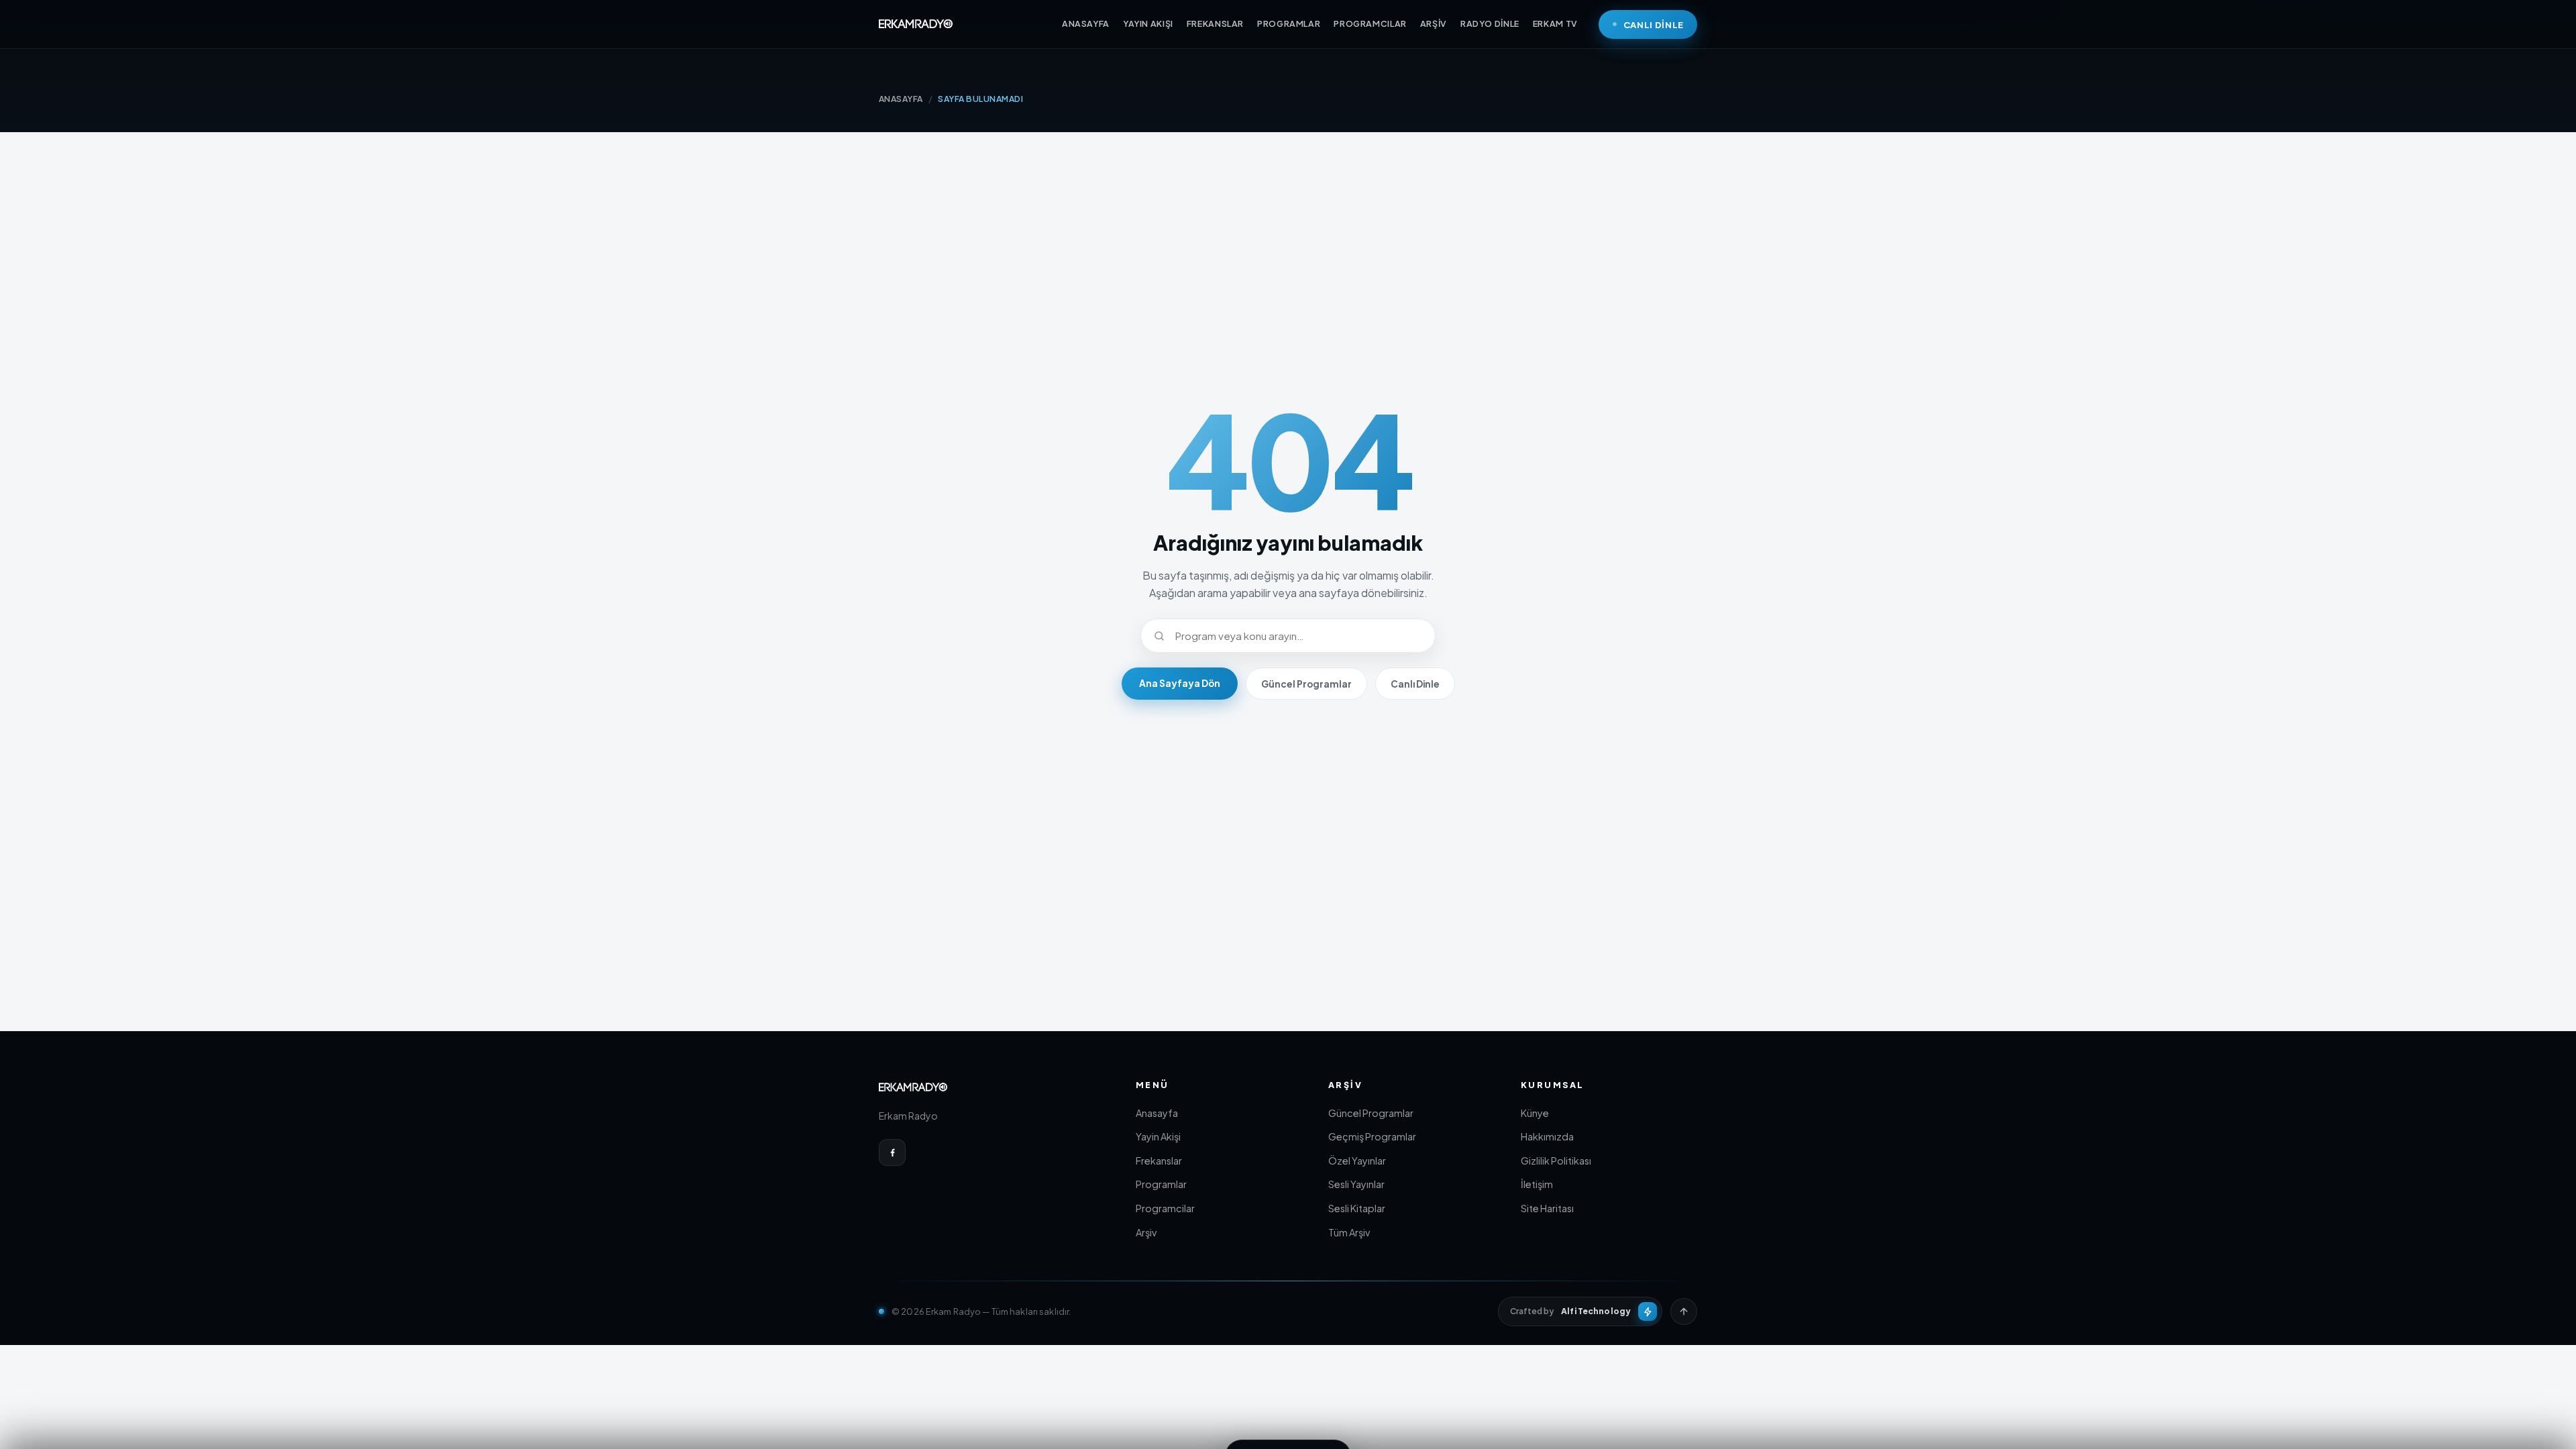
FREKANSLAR (1215, 23)
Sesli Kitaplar (1357, 1208)
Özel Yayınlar (1357, 1161)
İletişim (1537, 1184)
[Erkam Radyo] (916, 24)
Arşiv (1146, 1232)
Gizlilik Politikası (1556, 1161)
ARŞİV (1434, 23)
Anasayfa (1157, 1113)
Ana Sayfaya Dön (1180, 683)
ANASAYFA (1086, 23)
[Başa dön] (1684, 1311)
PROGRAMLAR (1289, 23)
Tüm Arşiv (1349, 1232)
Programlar (1161, 1184)
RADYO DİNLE (1490, 23)
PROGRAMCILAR (1370, 23)
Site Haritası (1547, 1208)
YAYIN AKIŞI (1148, 23)
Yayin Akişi (1158, 1136)
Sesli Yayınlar (1356, 1184)
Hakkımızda (1547, 1136)
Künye (1535, 1113)
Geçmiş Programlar (1372, 1136)
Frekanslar (1159, 1161)
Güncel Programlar (1306, 684)
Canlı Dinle (1415, 684)
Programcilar (1165, 1208)
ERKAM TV (1555, 23)
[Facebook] (892, 1152)
